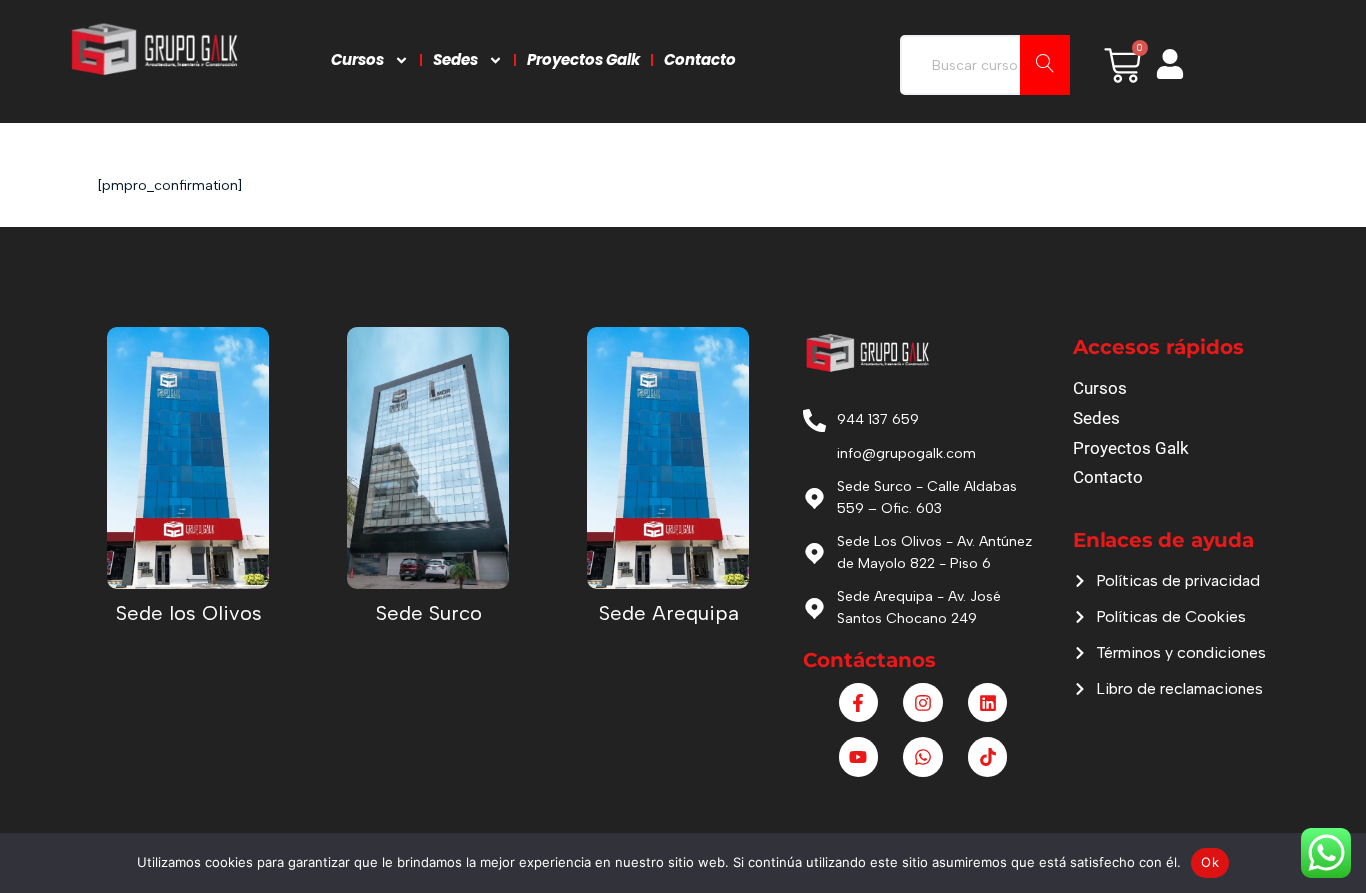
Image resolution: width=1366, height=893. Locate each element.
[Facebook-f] (859, 703)
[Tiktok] (988, 757)
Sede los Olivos (189, 613)
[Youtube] (859, 757)
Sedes (455, 59)
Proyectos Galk (583, 59)
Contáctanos (869, 660)
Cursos (357, 59)
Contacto (700, 59)
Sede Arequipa (669, 613)
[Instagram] (923, 703)
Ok (1210, 862)
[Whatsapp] (923, 757)
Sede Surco (429, 613)
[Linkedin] (988, 703)
